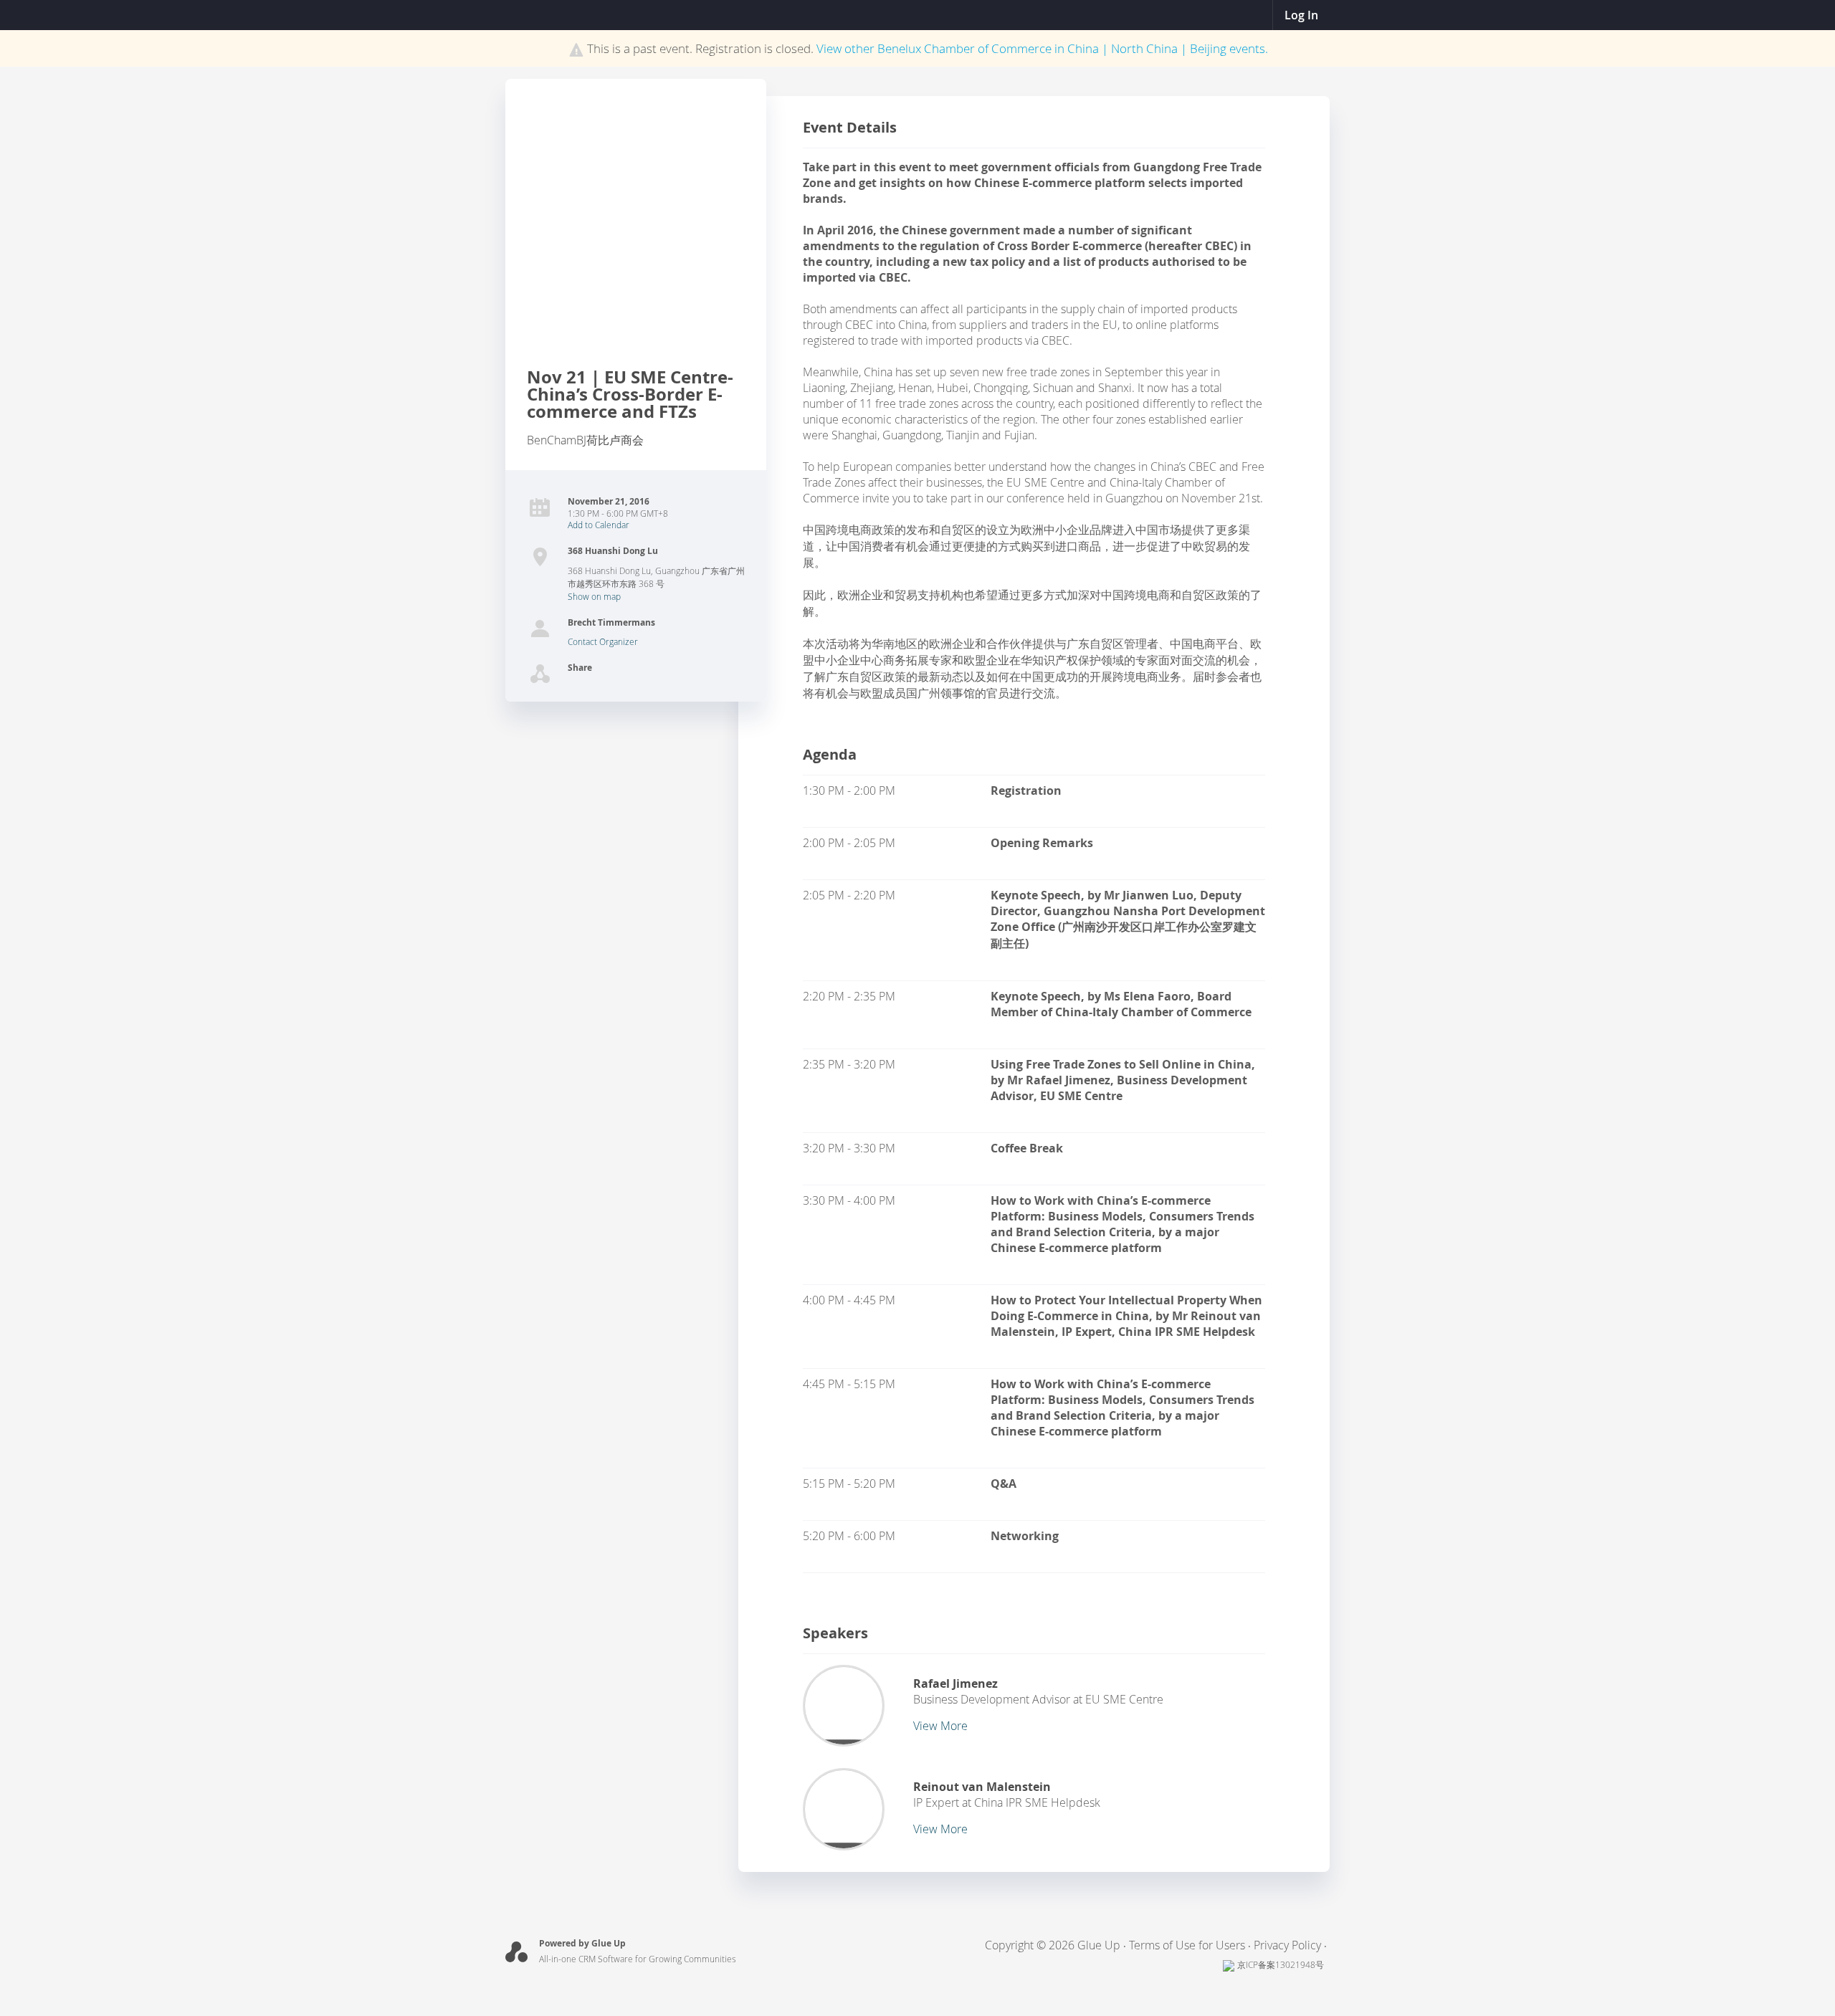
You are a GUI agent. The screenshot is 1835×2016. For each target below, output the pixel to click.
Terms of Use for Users (1187, 1945)
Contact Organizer (603, 641)
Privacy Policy (1287, 1945)
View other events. (1042, 48)
